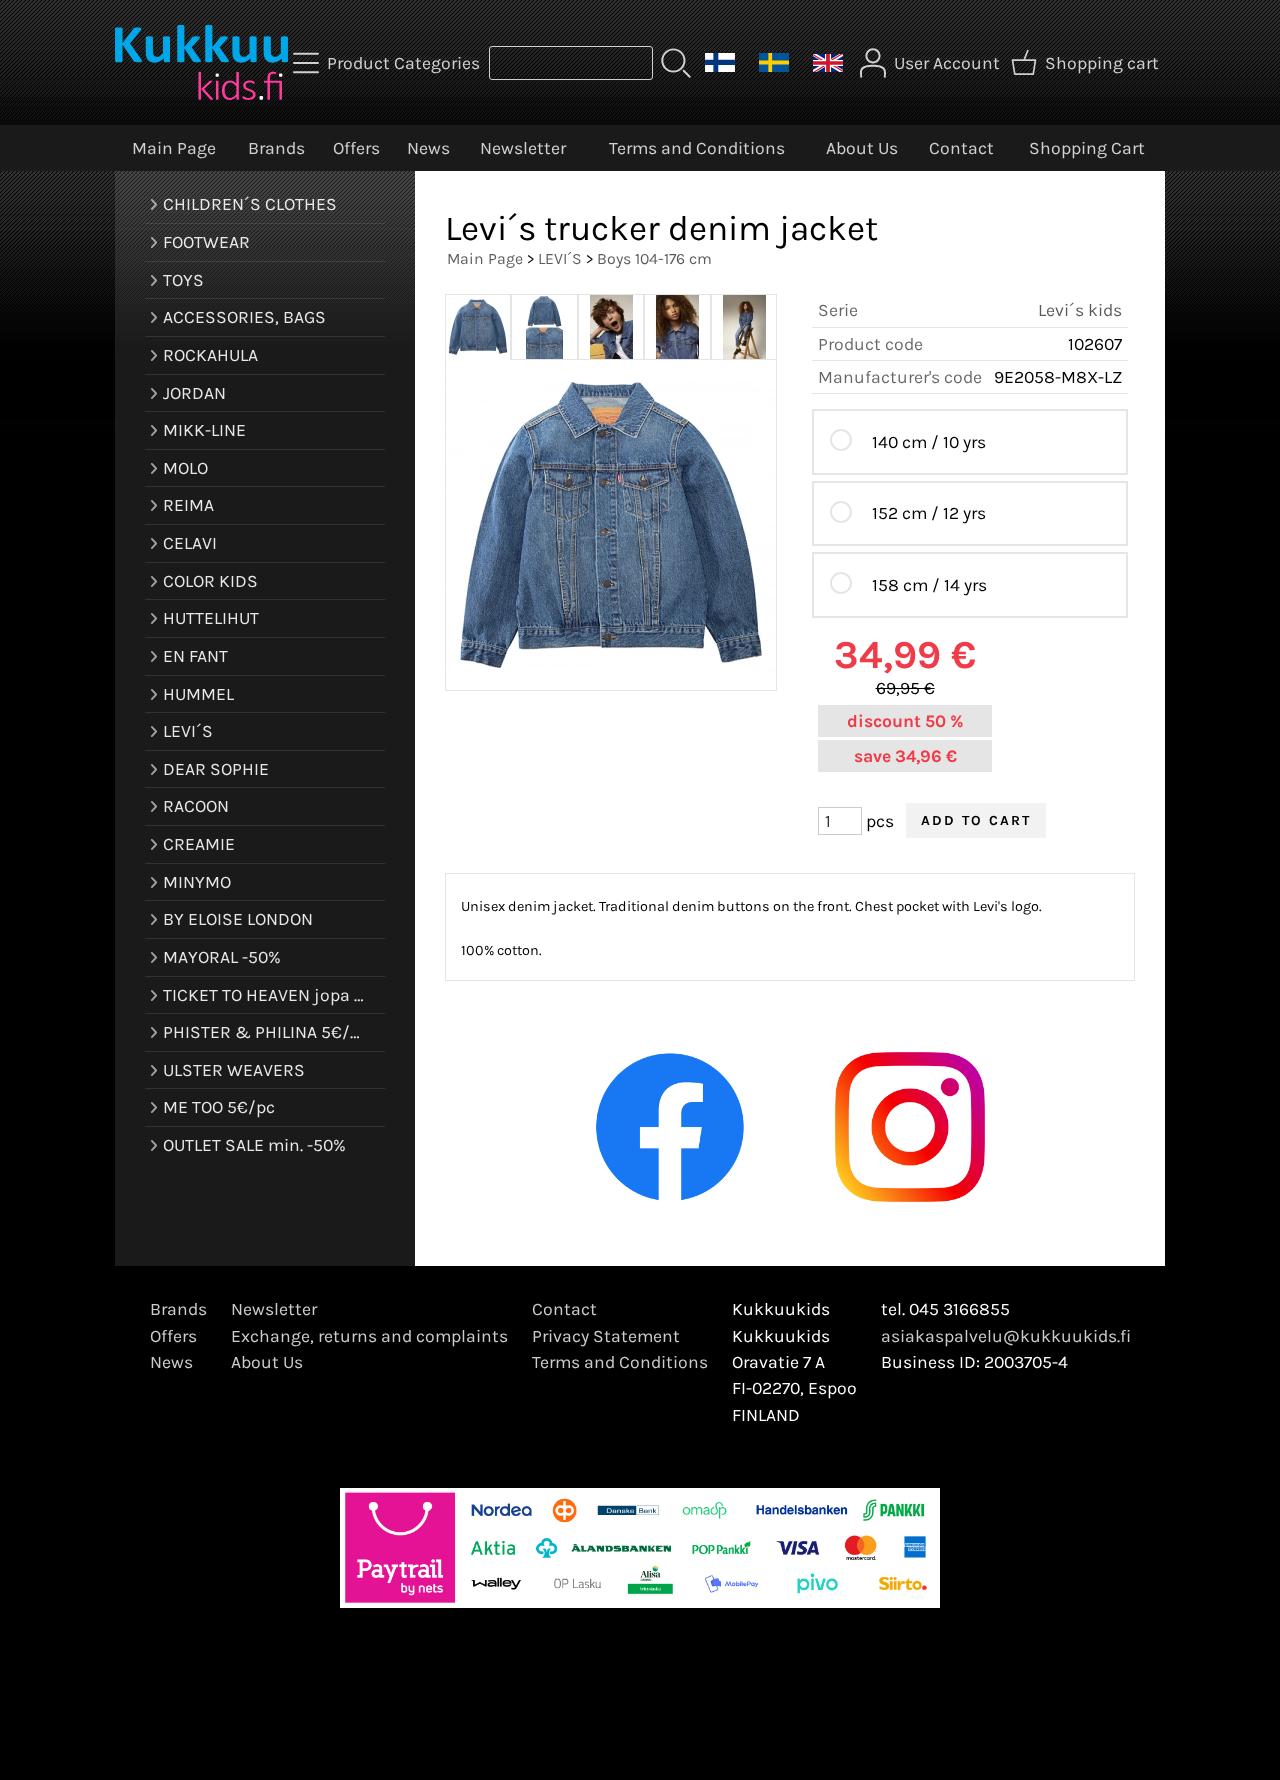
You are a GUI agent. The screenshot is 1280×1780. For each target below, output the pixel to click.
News (428, 148)
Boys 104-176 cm (654, 258)
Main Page (174, 148)
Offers (356, 148)
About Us (862, 148)
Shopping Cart (1087, 148)
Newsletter (523, 148)
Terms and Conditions (697, 148)
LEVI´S (560, 258)
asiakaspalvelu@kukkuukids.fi (1006, 1336)
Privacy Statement (606, 1336)
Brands (276, 148)
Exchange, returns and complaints (369, 1336)
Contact (961, 148)
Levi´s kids (1080, 310)
